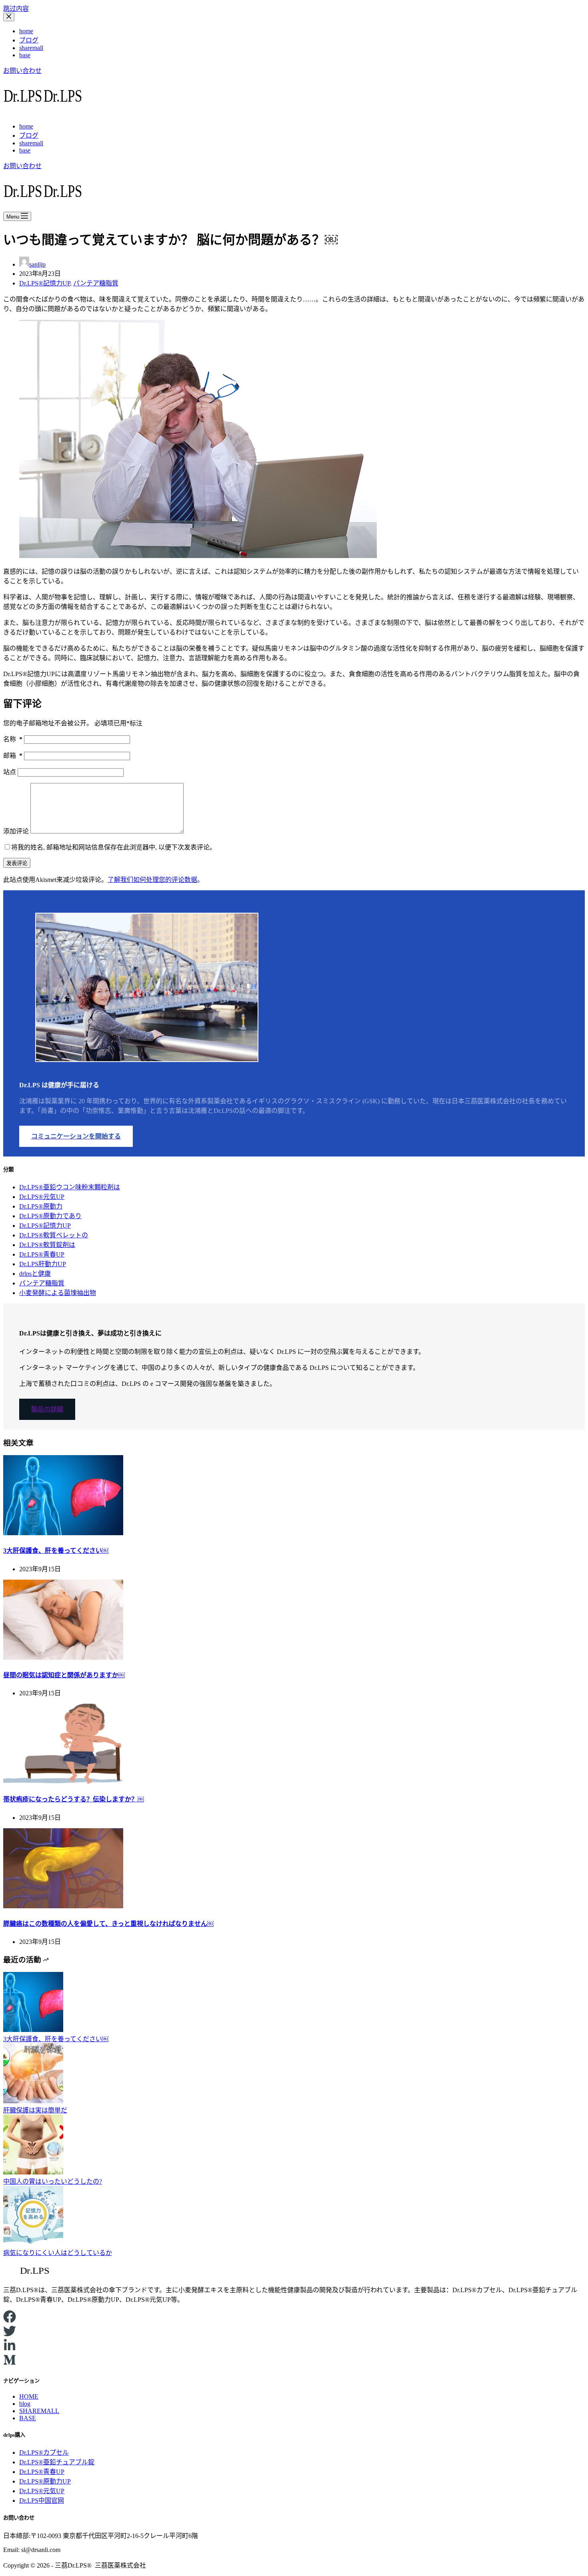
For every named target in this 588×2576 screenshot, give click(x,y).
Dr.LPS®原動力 (41, 1206)
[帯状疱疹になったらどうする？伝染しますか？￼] (63, 1782)
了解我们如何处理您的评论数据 (152, 880)
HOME (29, 2396)
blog (25, 2404)
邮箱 (13, 756)
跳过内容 (16, 9)
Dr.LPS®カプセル (44, 2453)
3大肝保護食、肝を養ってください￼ (56, 1551)
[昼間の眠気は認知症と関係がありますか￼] (63, 1657)
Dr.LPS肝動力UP (43, 1264)
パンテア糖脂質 (96, 283)
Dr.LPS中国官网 (42, 2501)
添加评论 (16, 831)
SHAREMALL (39, 2411)
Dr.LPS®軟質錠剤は (47, 1245)
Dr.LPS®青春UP (42, 1254)
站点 (10, 772)
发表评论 (17, 863)
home (26, 31)
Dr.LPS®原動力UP (45, 2481)
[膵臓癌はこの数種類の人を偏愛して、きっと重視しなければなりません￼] (63, 1906)
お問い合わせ (22, 71)
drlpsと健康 (35, 1274)
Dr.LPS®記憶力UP (45, 283)
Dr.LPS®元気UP (42, 1197)
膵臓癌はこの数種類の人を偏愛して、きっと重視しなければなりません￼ (108, 1924)
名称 (13, 739)
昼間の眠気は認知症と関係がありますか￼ (64, 1675)
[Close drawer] (9, 17)
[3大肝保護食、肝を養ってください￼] (63, 1533)
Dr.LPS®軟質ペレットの (54, 1235)
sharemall (31, 48)
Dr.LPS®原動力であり (50, 1216)
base (25, 55)
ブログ (29, 40)
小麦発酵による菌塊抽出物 (58, 1293)
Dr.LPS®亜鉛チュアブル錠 (57, 2462)
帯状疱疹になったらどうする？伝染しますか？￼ (74, 1799)
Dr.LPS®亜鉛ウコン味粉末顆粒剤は (70, 1187)
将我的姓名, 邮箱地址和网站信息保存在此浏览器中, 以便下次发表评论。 (114, 847)
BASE (28, 2418)
